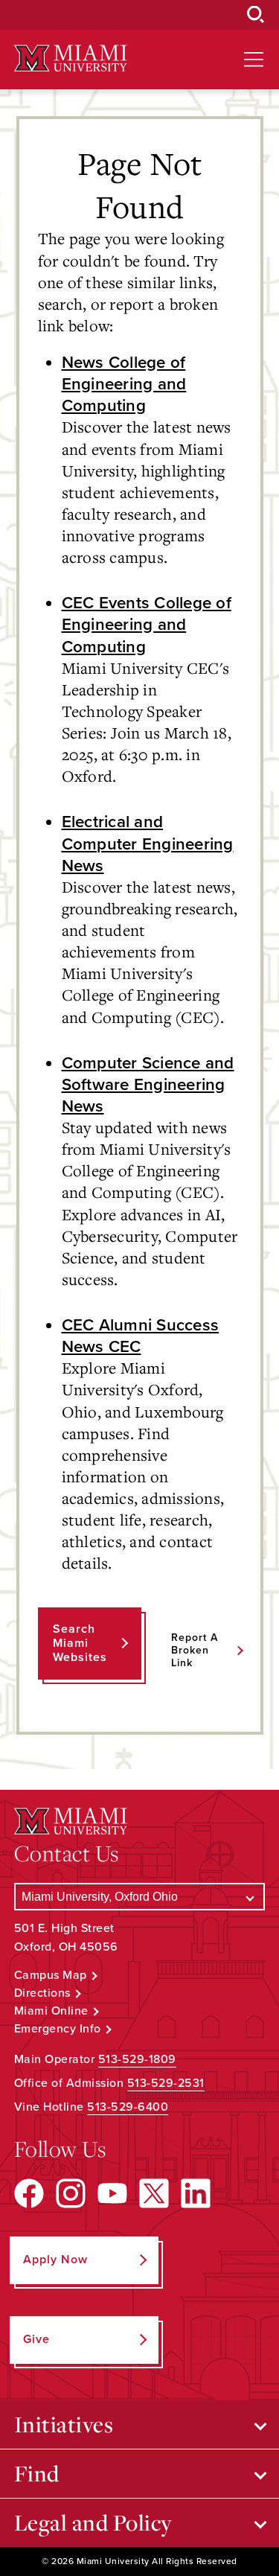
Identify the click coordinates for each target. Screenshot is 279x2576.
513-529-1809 (137, 2059)
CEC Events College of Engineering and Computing (147, 624)
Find (37, 2473)
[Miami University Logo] (71, 58)
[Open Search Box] (256, 15)
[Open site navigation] (254, 60)
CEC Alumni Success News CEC (141, 1336)
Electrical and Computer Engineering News (148, 843)
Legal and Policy (93, 2522)
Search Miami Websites (80, 1643)
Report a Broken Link (195, 1650)
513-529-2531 (166, 2083)
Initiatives (64, 2424)
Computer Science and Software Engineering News (148, 1084)
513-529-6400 (128, 2107)
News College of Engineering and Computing (124, 384)
